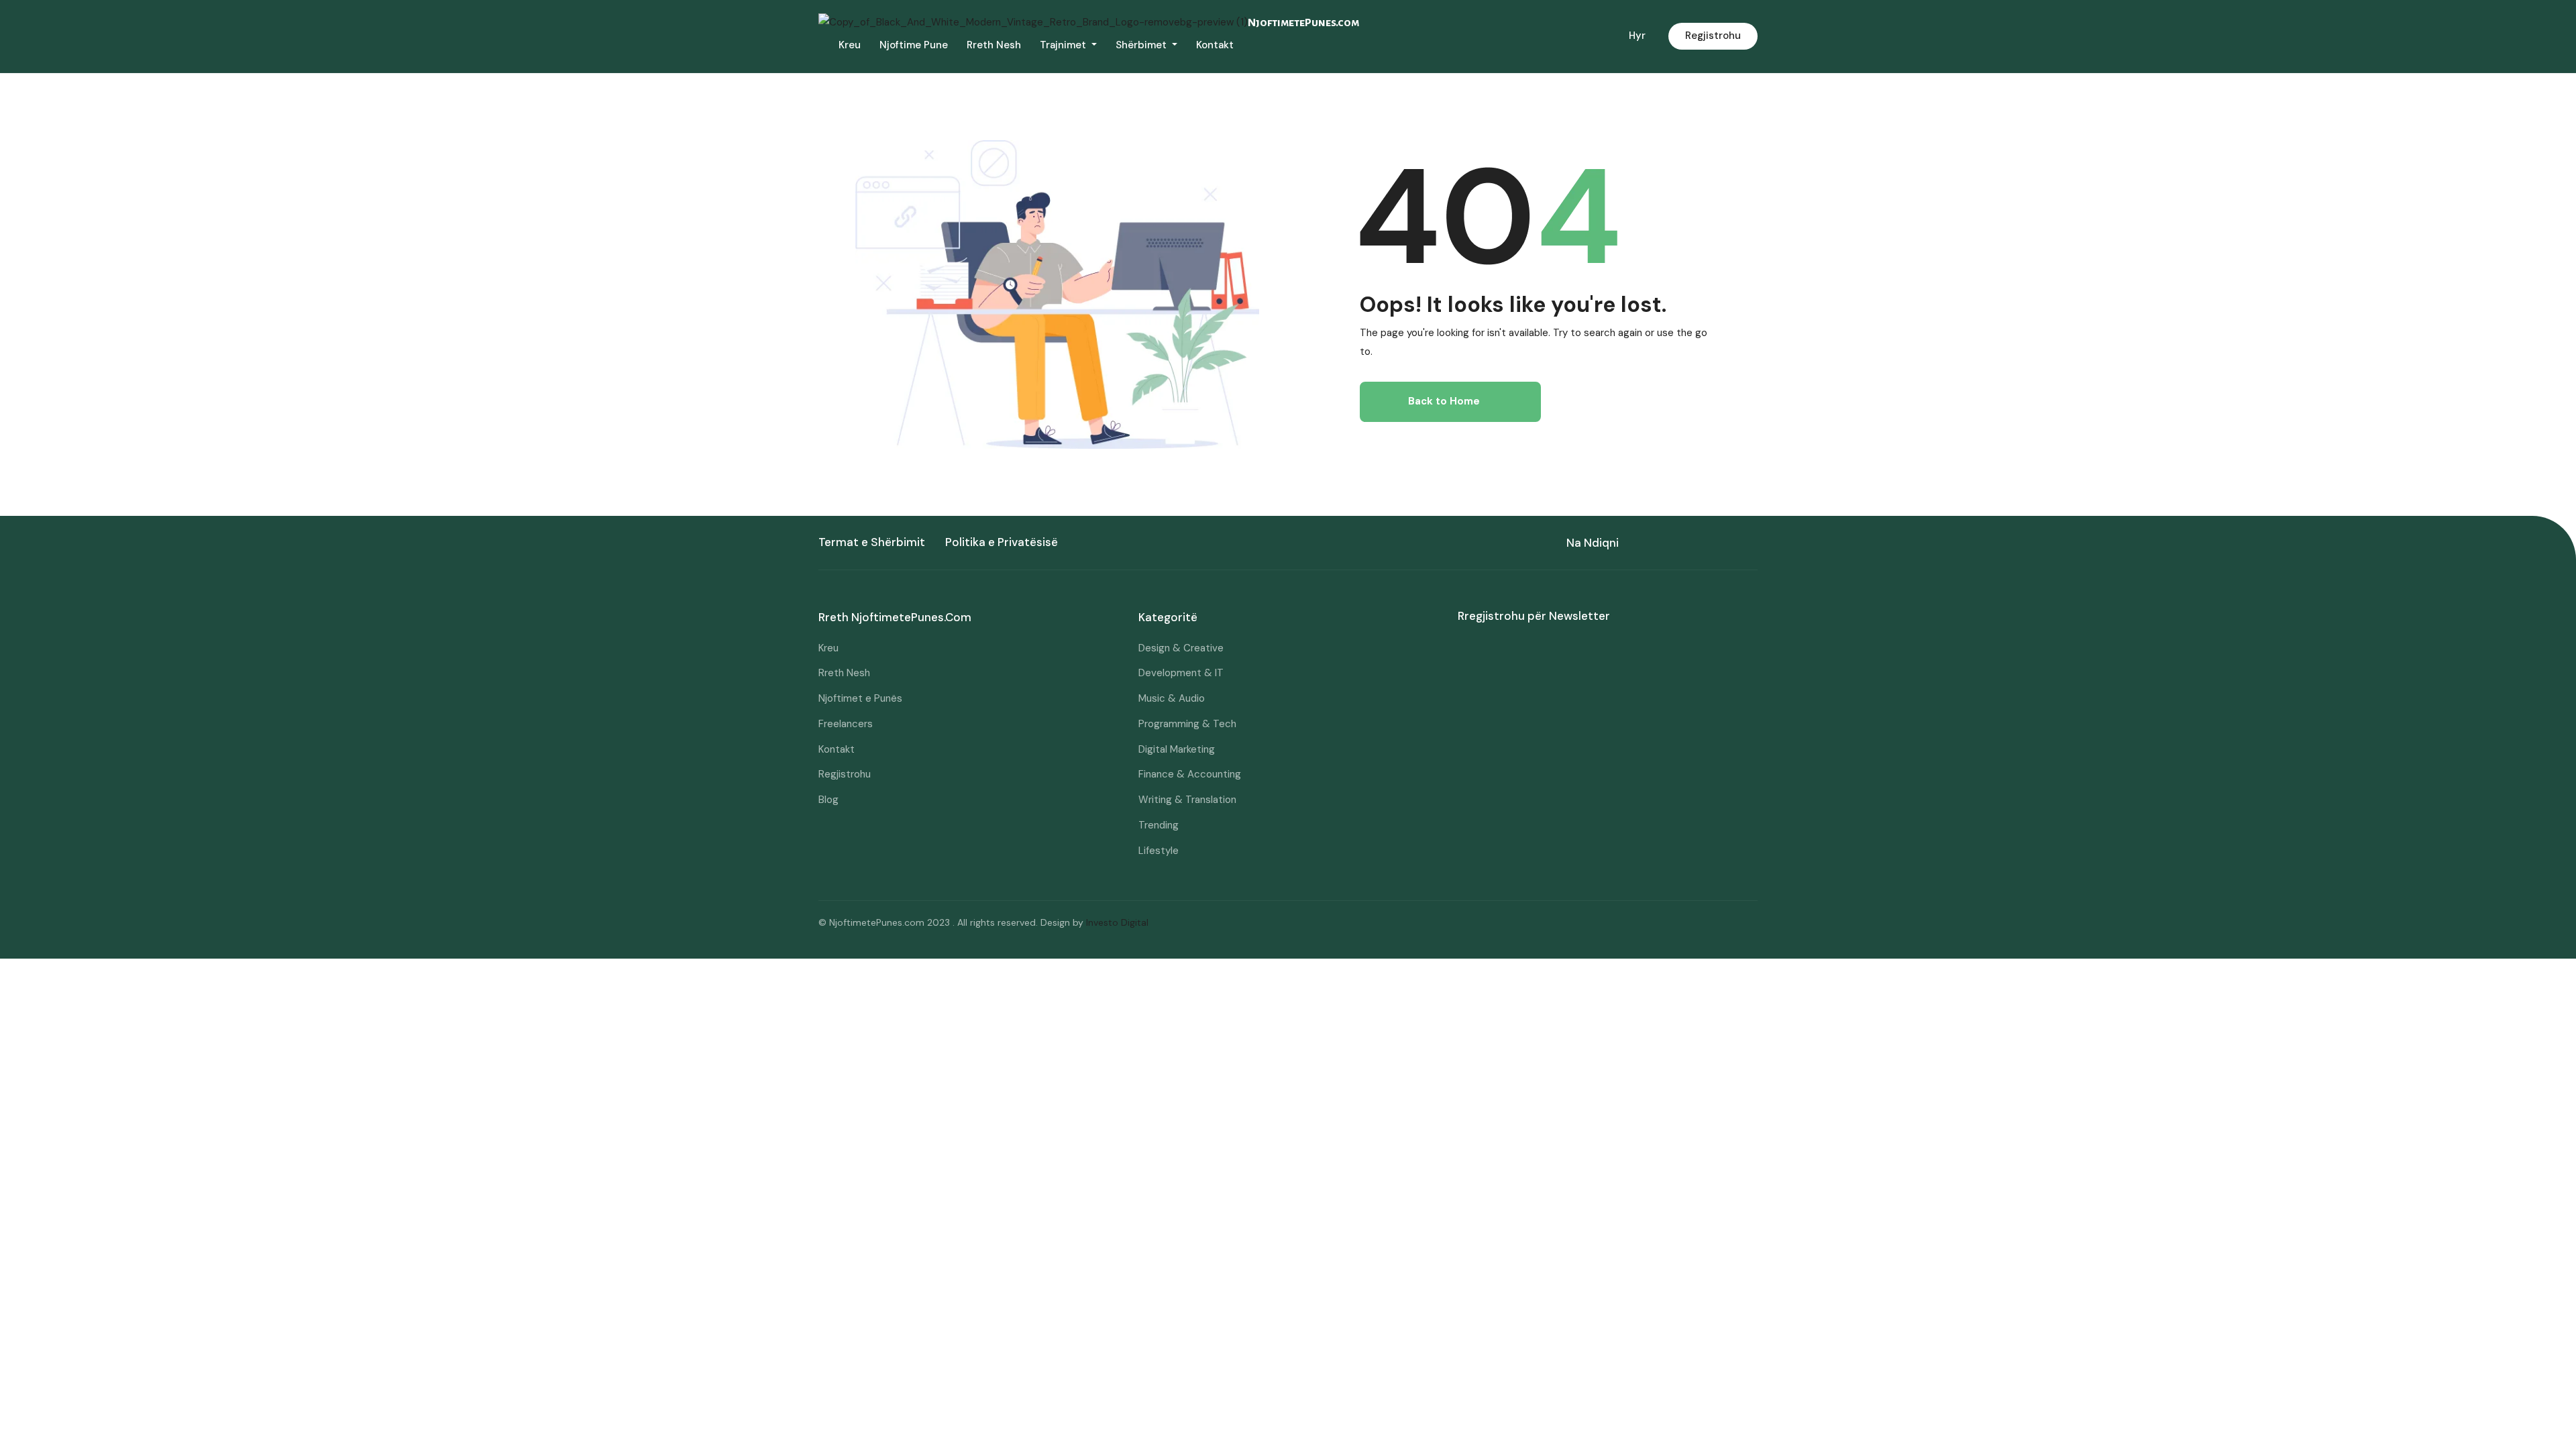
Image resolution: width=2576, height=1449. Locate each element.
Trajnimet (1064, 45)
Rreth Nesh (994, 45)
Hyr (1637, 36)
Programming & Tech (1187, 724)
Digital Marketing (1177, 749)
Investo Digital (1117, 922)
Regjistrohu (1713, 36)
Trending (1159, 825)
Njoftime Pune (914, 45)
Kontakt (1215, 45)
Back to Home (1444, 401)
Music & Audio (1172, 698)
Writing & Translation (1187, 800)
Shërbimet (1142, 45)
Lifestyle (1159, 851)
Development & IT (1181, 673)
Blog (828, 800)
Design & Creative (1181, 648)
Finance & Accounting (1190, 774)
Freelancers (846, 724)
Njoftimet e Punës (860, 698)
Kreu (850, 45)
